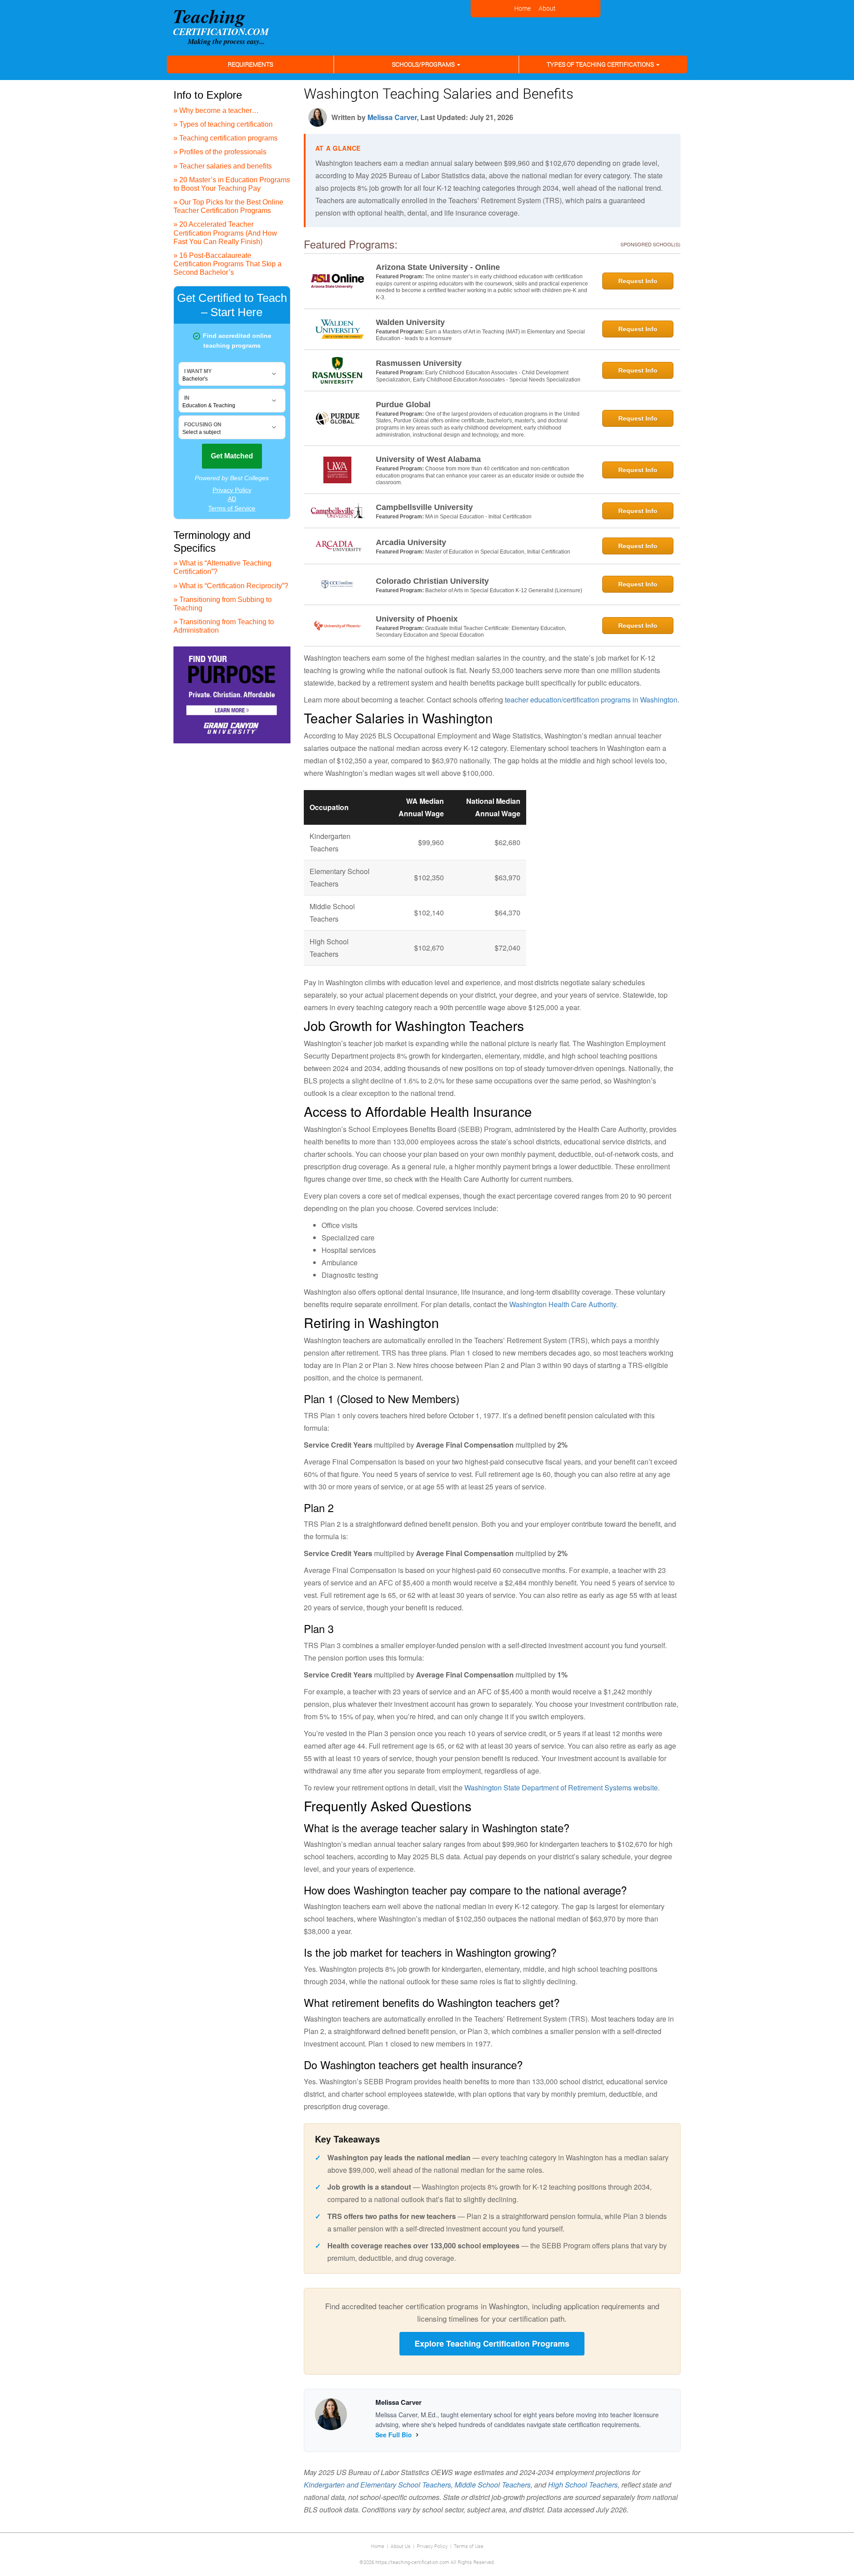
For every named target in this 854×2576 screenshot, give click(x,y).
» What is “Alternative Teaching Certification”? (222, 567)
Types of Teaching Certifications (601, 64)
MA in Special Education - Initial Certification (478, 517)
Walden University (410, 322)
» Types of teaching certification (223, 124)
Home (378, 2546)
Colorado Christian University (432, 581)
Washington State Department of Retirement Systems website (561, 1788)
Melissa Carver (392, 117)
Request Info (638, 281)
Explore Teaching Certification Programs (492, 2343)
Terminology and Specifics (212, 542)
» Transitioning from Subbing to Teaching (223, 604)
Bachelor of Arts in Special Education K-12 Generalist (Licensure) (504, 590)
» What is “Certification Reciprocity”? (231, 586)
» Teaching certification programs (226, 138)
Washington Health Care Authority (563, 1304)
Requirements (250, 64)
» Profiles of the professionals (220, 152)
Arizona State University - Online (438, 267)
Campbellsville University (424, 507)
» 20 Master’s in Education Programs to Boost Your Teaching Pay (232, 184)
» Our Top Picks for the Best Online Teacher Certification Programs (228, 206)
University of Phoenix (417, 619)
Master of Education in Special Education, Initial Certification (498, 552)
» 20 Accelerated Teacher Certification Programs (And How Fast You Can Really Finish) (225, 233)
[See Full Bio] (417, 2435)
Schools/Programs (424, 64)
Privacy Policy (432, 2546)
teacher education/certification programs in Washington (591, 700)
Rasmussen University (419, 363)
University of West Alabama (428, 459)
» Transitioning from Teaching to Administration (224, 626)
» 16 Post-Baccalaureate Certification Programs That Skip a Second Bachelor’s (228, 264)
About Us (401, 2546)
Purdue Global (403, 405)
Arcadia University (411, 542)
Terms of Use (469, 2546)
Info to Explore (208, 95)
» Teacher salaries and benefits (223, 166)
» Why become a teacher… (216, 110)
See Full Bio (394, 2435)
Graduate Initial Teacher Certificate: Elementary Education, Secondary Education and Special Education (471, 632)
